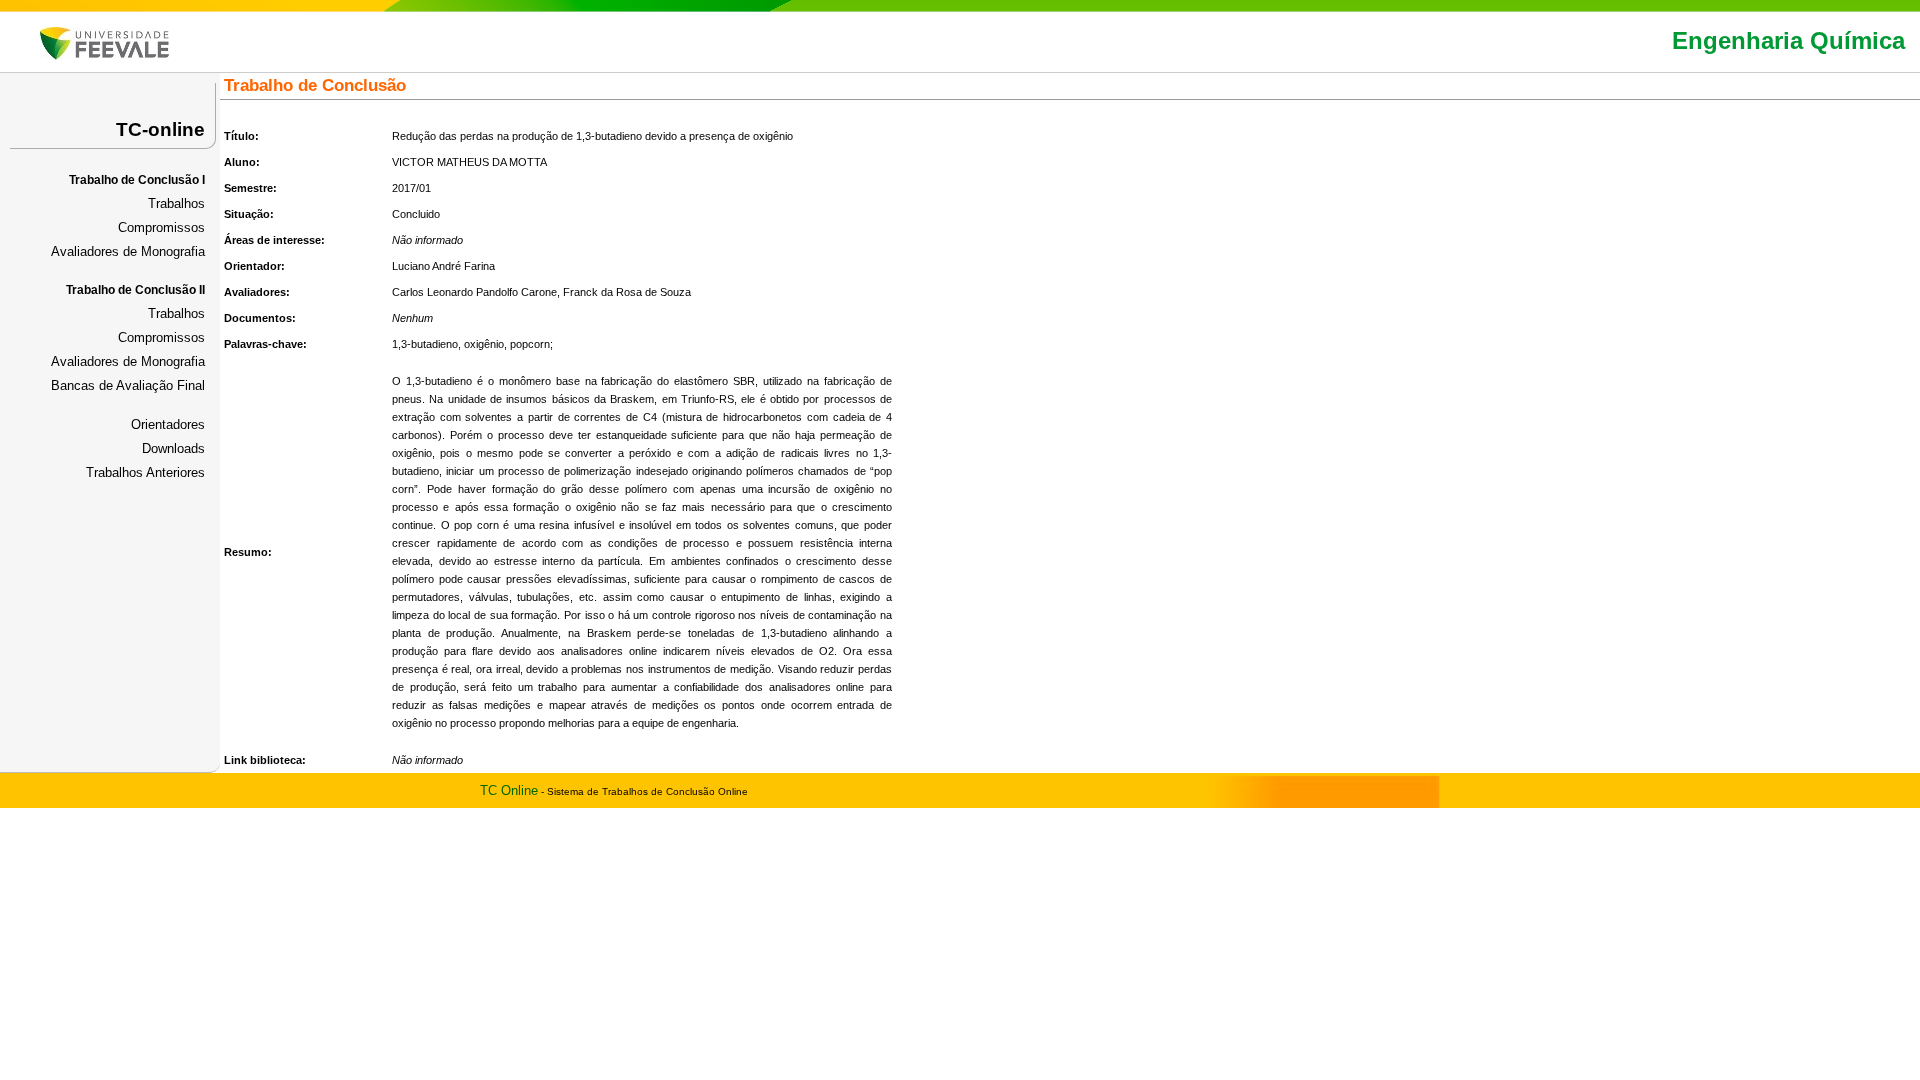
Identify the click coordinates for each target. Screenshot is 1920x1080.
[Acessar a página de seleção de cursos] (104, 55)
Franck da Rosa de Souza (627, 292)
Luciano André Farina (443, 266)
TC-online (160, 129)
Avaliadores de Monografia (128, 251)
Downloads (173, 448)
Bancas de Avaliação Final (128, 385)
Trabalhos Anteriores (145, 472)
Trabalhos (176, 203)
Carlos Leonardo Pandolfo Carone (474, 292)
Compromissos (161, 227)
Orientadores (168, 424)
